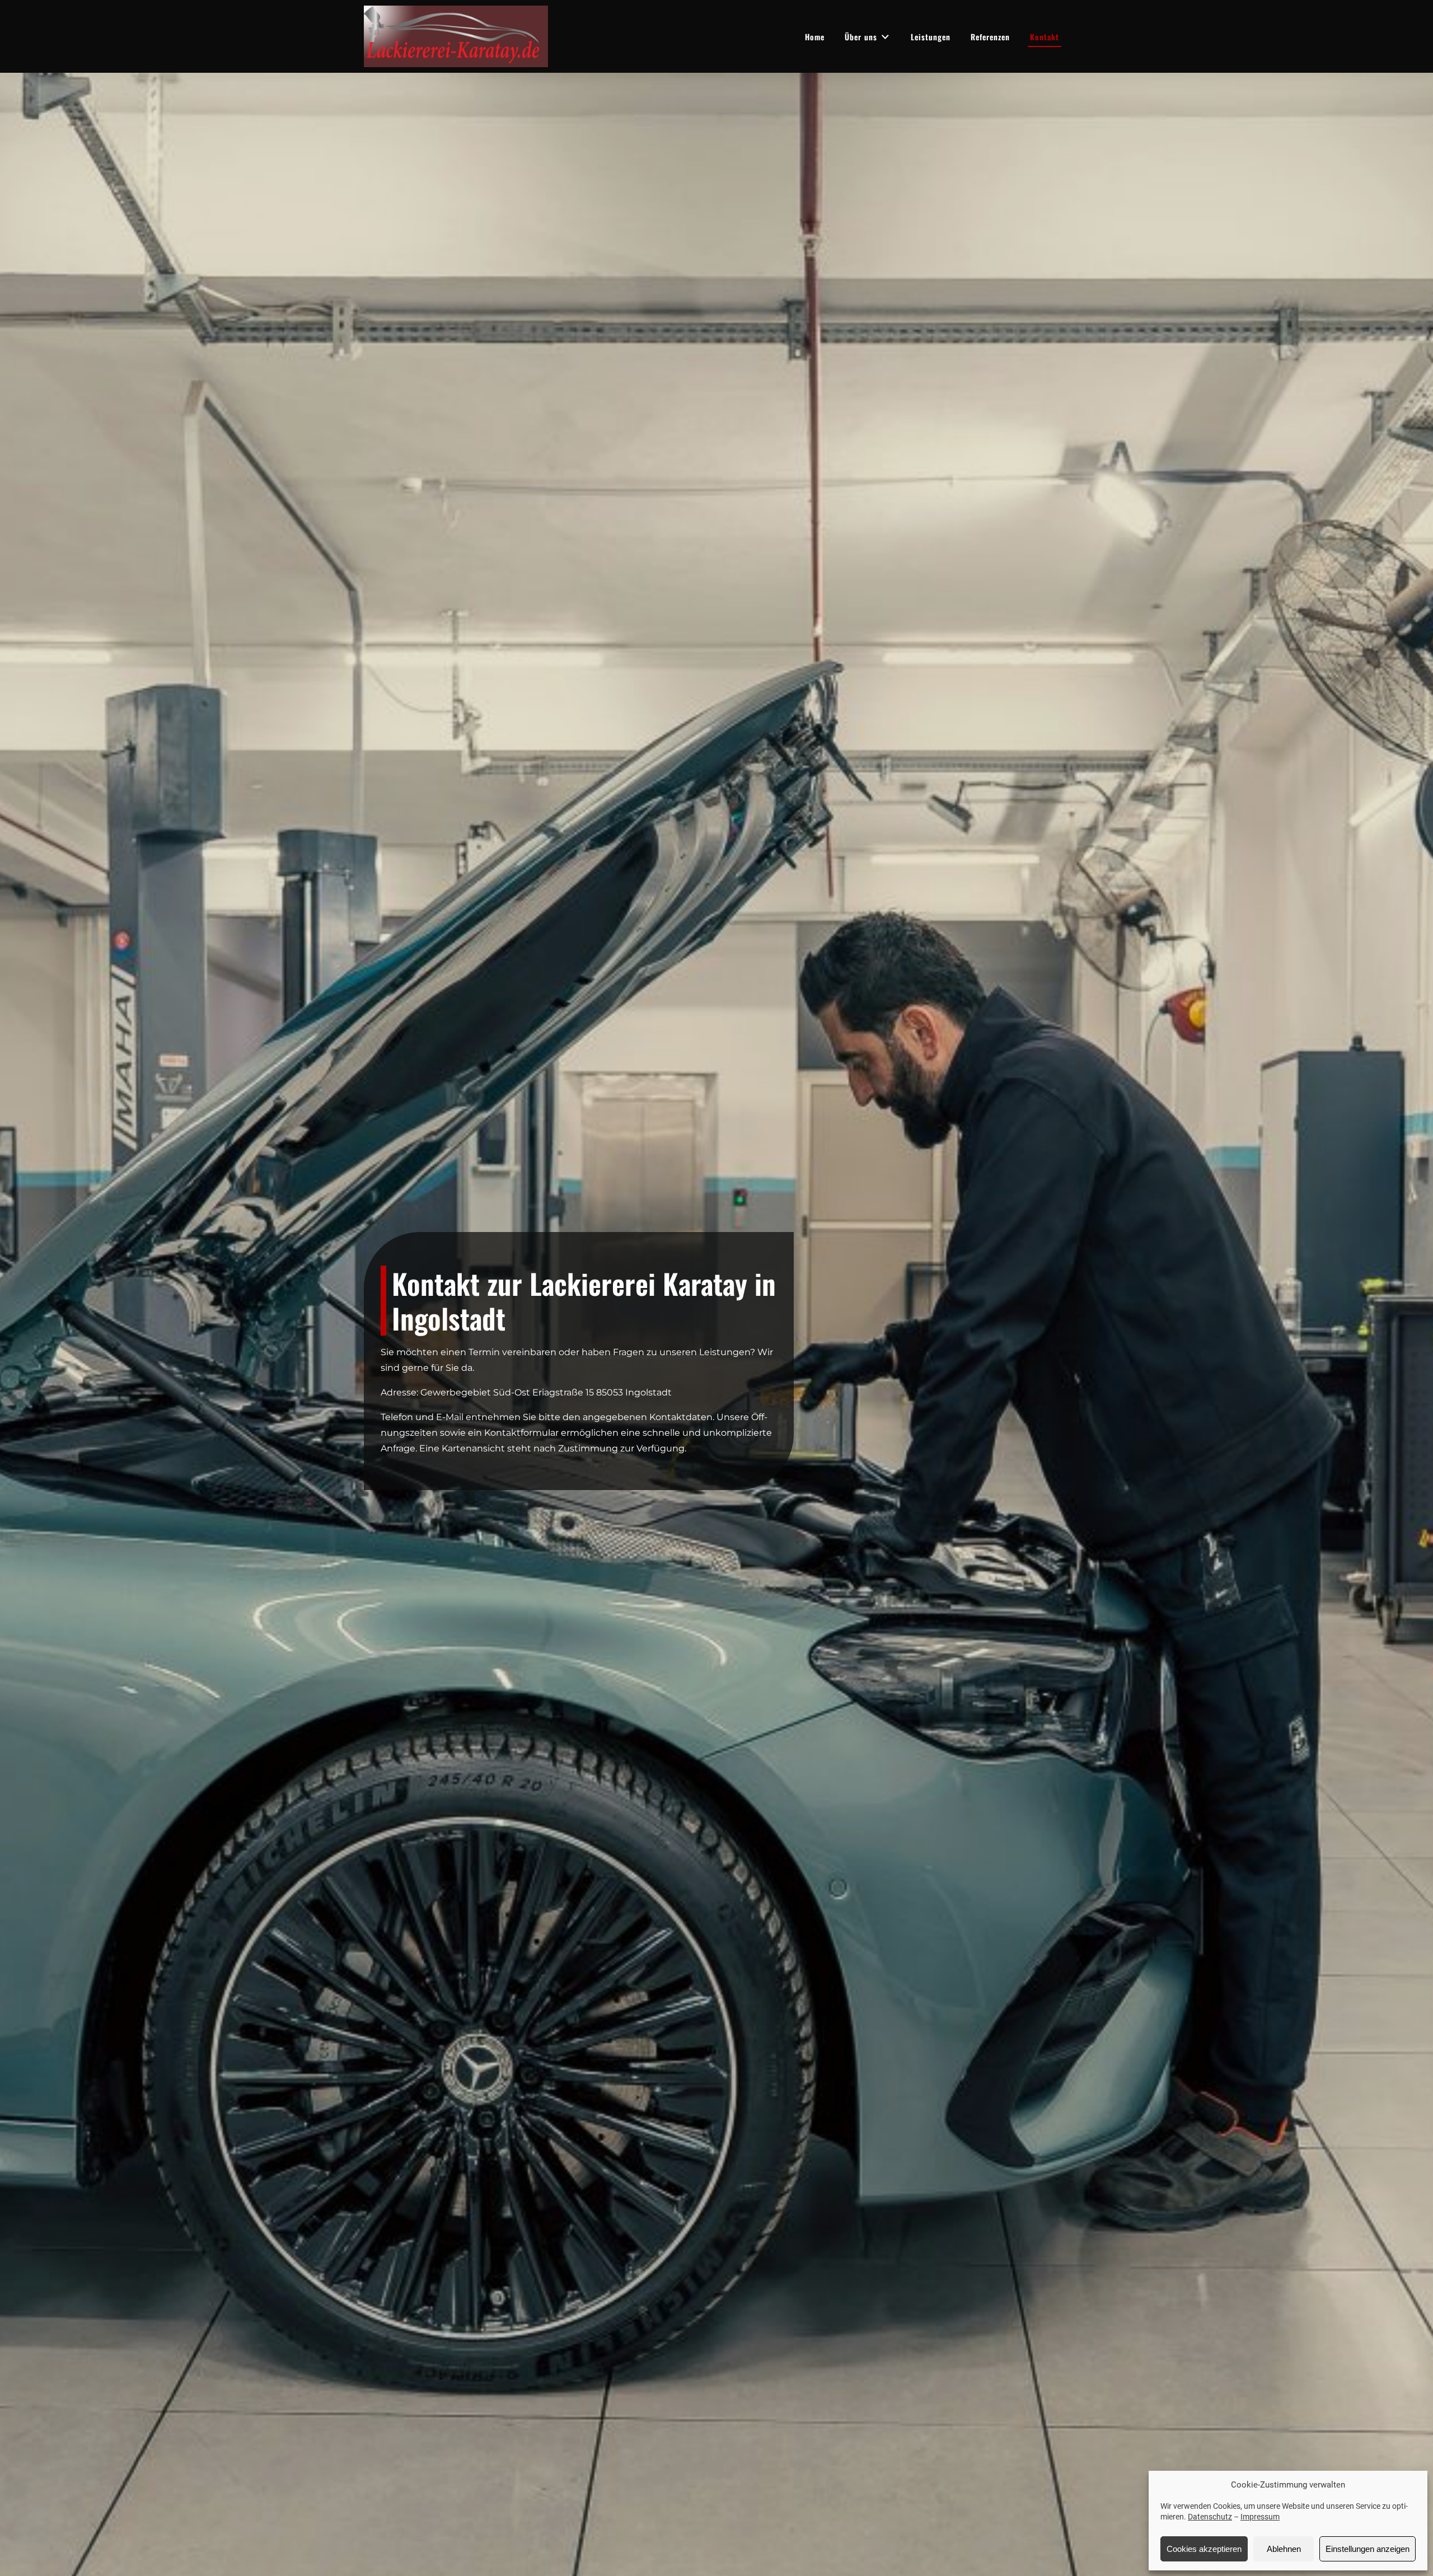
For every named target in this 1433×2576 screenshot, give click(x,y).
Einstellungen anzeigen (1368, 2549)
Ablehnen (1284, 2549)
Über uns (861, 37)
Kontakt (1045, 37)
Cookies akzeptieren (1204, 2549)
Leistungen (931, 37)
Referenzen (990, 37)
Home (815, 37)
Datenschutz (1210, 2517)
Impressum (1260, 2517)
